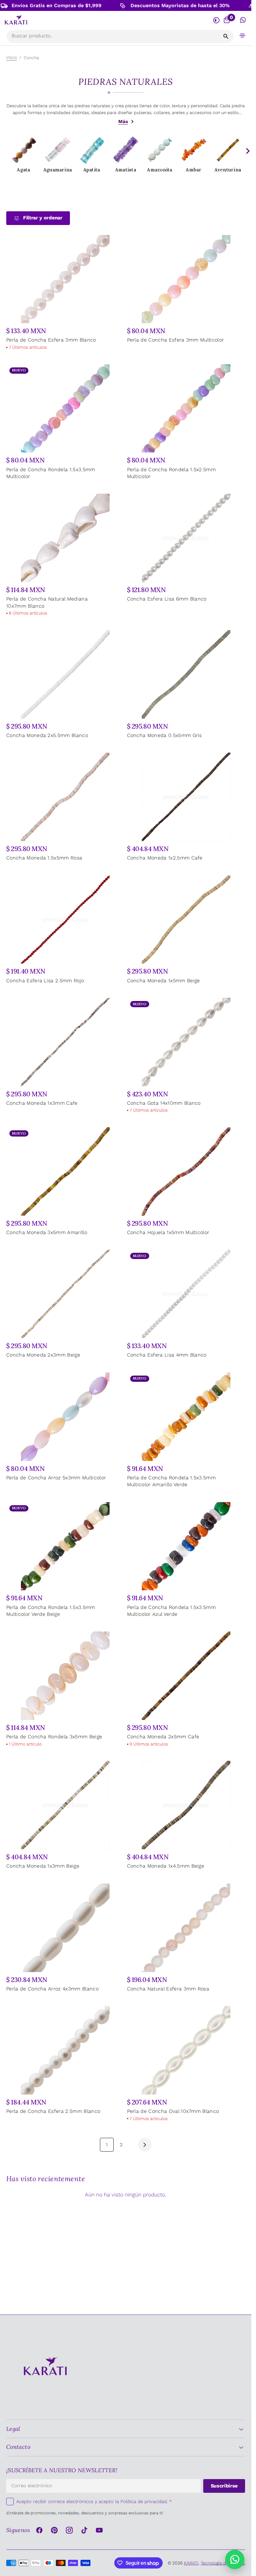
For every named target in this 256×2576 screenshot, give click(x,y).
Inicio (12, 57)
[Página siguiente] (145, 2145)
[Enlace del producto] (65, 293)
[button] (243, 35)
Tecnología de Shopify (223, 2563)
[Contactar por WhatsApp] (235, 2559)
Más (123, 122)
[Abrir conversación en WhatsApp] (243, 20)
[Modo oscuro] (216, 20)
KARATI (191, 2563)
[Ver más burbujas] (247, 151)
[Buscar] (226, 36)
